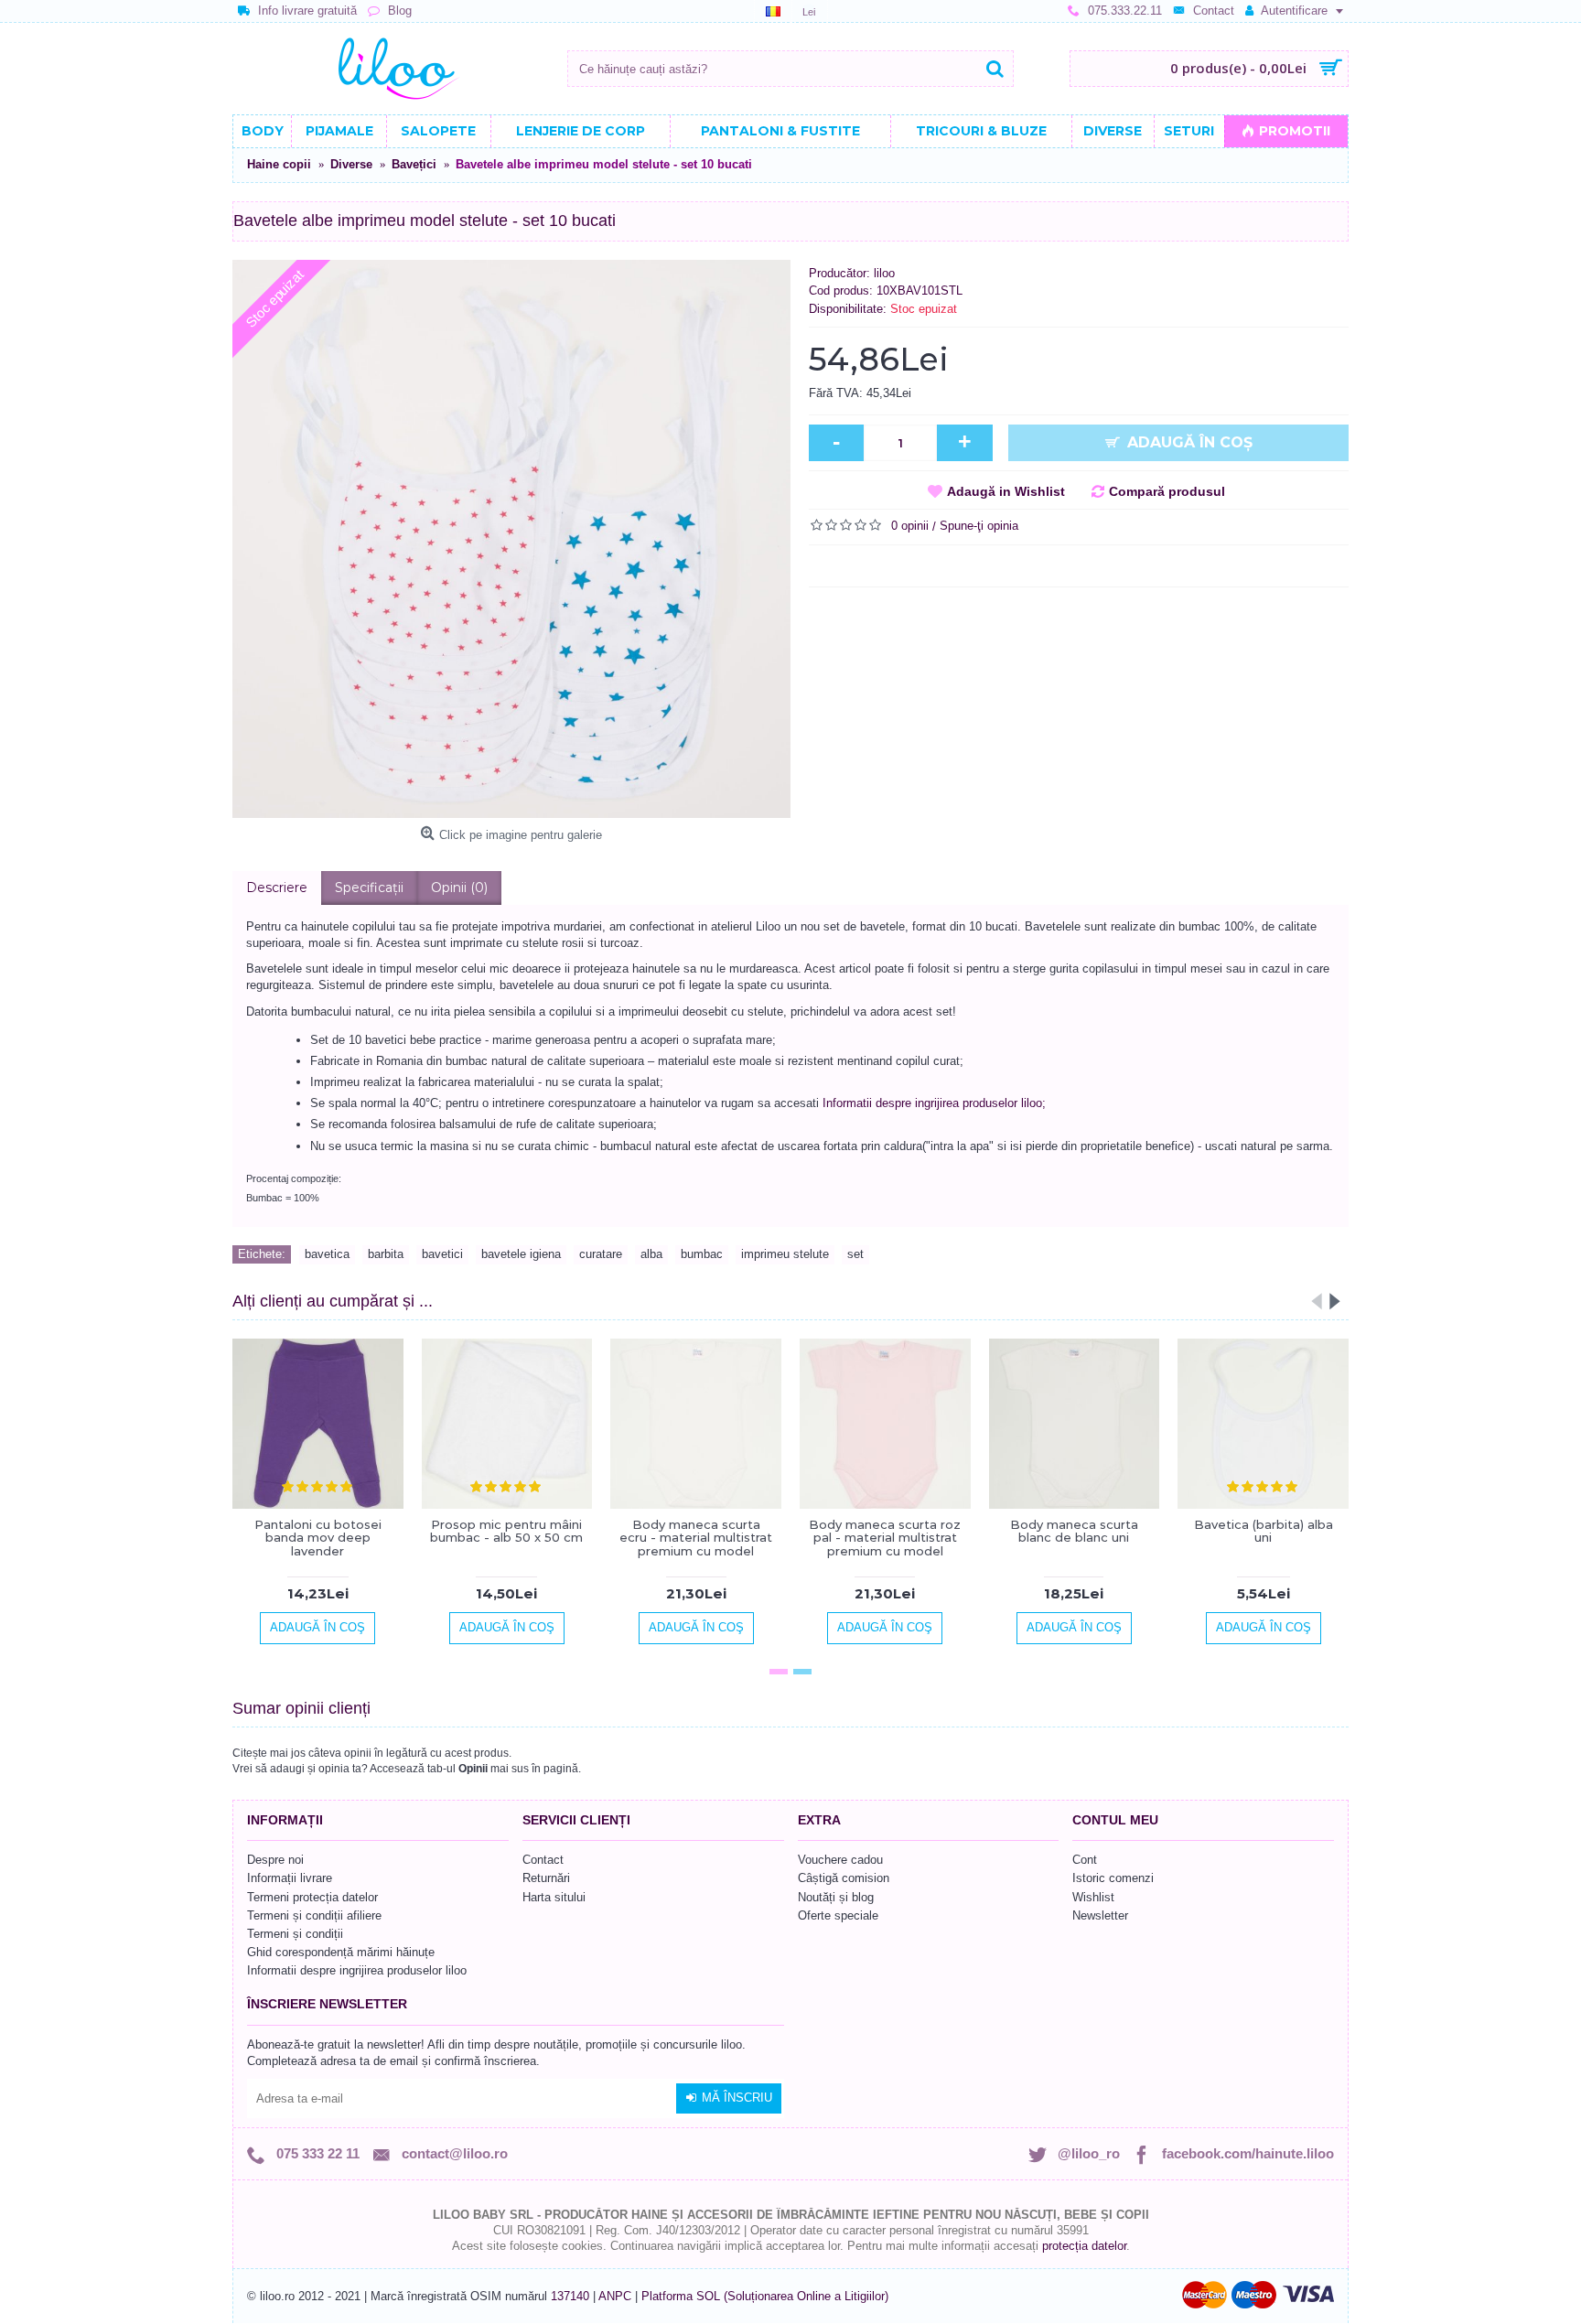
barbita (386, 1254)
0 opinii (910, 526)
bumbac (702, 1254)
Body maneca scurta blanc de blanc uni (1074, 1531)
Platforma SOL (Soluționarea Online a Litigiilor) (765, 2296)
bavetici (442, 1254)
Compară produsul (1167, 491)
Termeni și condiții (295, 1934)
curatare (601, 1254)
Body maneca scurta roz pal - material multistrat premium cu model (885, 1538)
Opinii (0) (459, 888)
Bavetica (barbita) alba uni (1264, 1531)
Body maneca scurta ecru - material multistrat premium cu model (696, 1538)
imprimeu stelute (785, 1254)
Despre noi (275, 1860)
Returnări (546, 1878)
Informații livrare (290, 1878)
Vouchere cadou (840, 1860)
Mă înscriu (737, 2098)
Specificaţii (369, 888)
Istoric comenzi (1113, 1878)
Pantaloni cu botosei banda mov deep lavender (318, 1538)
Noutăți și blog (836, 1897)
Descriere (277, 888)
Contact (543, 1860)
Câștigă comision (844, 1878)
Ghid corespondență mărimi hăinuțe (341, 1952)
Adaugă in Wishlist (1006, 491)
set (855, 1254)
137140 (570, 2296)
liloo (884, 273)
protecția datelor (1084, 2246)
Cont (1085, 1860)
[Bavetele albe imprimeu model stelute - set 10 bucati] (511, 539)
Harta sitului (554, 1897)
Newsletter (1100, 1915)
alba (651, 1254)
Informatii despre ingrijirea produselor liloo (357, 1970)
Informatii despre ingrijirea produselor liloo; (934, 1103)
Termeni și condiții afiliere (314, 1915)
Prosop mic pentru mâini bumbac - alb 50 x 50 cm (506, 1531)
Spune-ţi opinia (979, 526)
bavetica (327, 1254)
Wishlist (1093, 1897)
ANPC (615, 2296)
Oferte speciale (838, 1915)
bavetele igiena (521, 1254)
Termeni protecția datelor (312, 1897)
